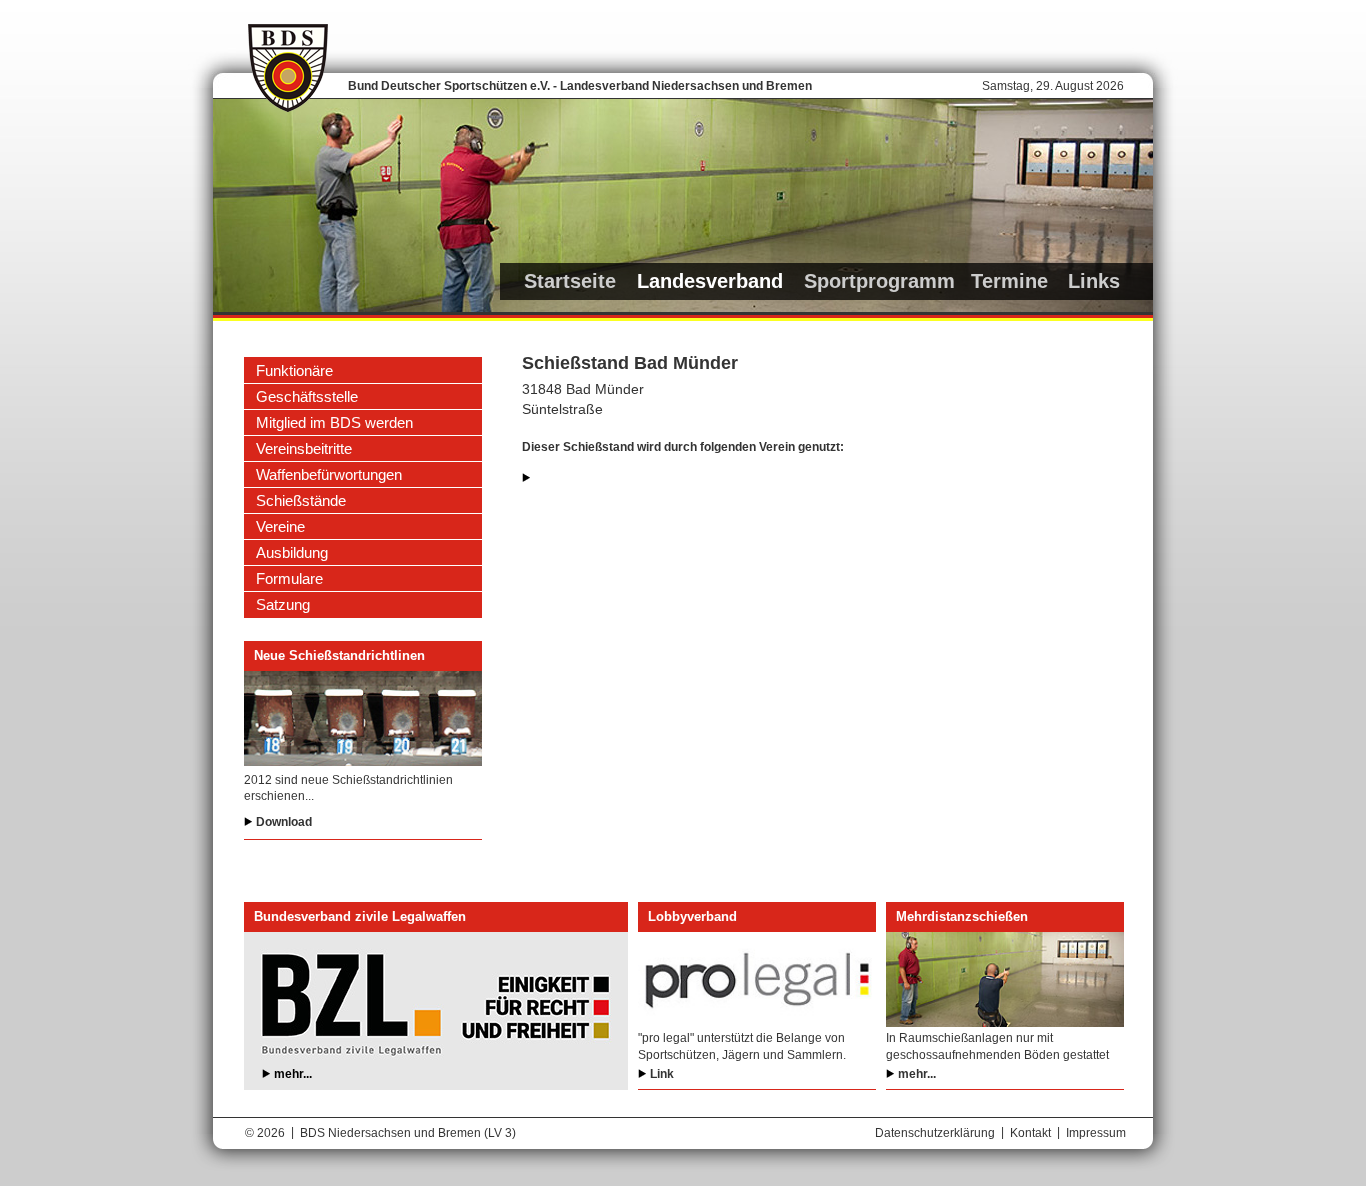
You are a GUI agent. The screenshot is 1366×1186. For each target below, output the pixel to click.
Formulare (289, 578)
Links (1094, 281)
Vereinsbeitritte (304, 448)
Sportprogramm (879, 281)
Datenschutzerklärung (935, 1133)
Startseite (570, 281)
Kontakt (1030, 1133)
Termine (1009, 281)
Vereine (280, 526)
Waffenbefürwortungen (329, 474)
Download (284, 822)
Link (662, 1074)
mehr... (293, 1074)
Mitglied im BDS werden (334, 422)
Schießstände (301, 500)
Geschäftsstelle (307, 396)
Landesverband (710, 281)
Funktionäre (294, 370)
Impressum (1096, 1133)
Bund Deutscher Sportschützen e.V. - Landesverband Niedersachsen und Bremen (580, 86)
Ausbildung (292, 552)
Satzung (283, 604)
